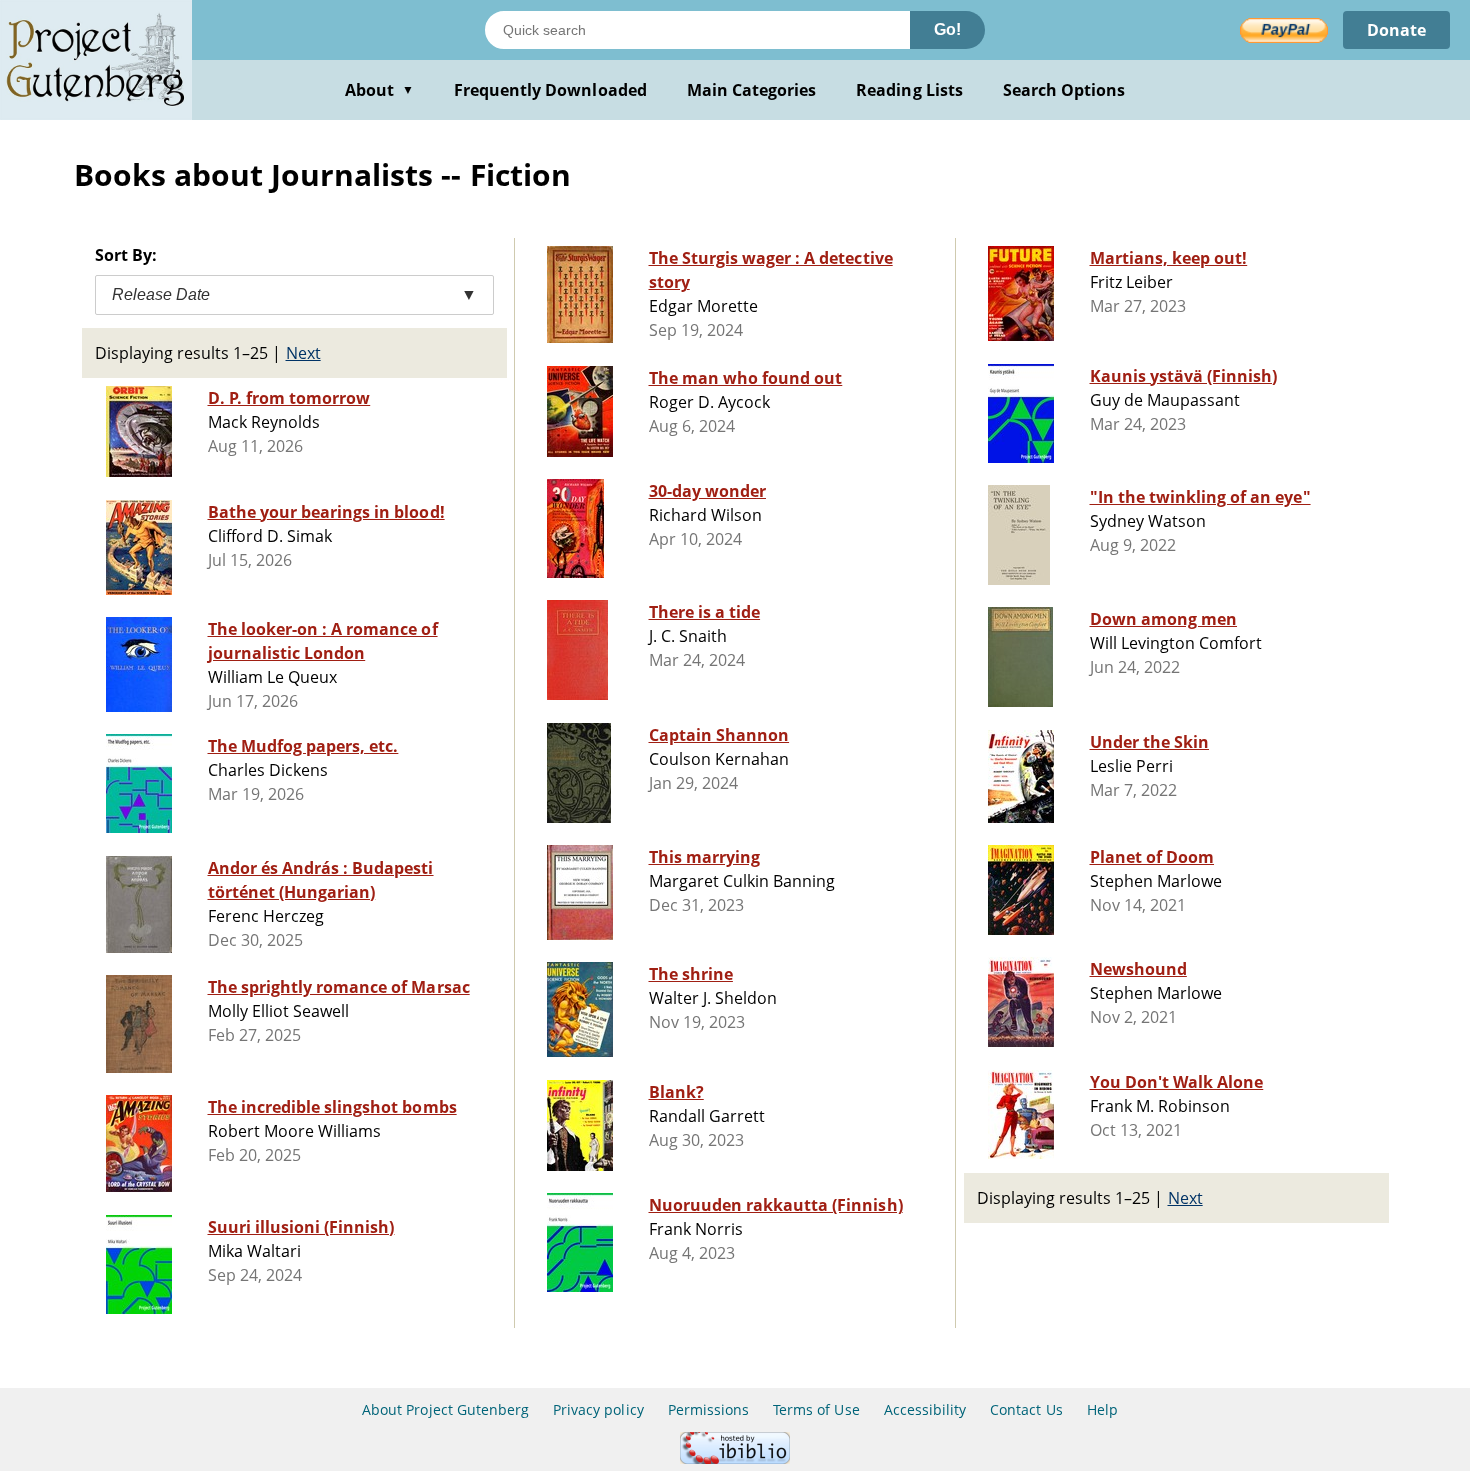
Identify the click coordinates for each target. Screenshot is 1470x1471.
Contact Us (1026, 1409)
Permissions (708, 1409)
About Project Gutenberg (445, 1409)
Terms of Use (816, 1409)
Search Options (1064, 90)
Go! (947, 29)
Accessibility (925, 1409)
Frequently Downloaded (550, 90)
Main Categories (752, 90)
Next (303, 353)
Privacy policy (598, 1409)
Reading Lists (909, 90)
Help (1102, 1409)
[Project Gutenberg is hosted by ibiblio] (735, 1458)
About (379, 90)
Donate (1396, 30)
